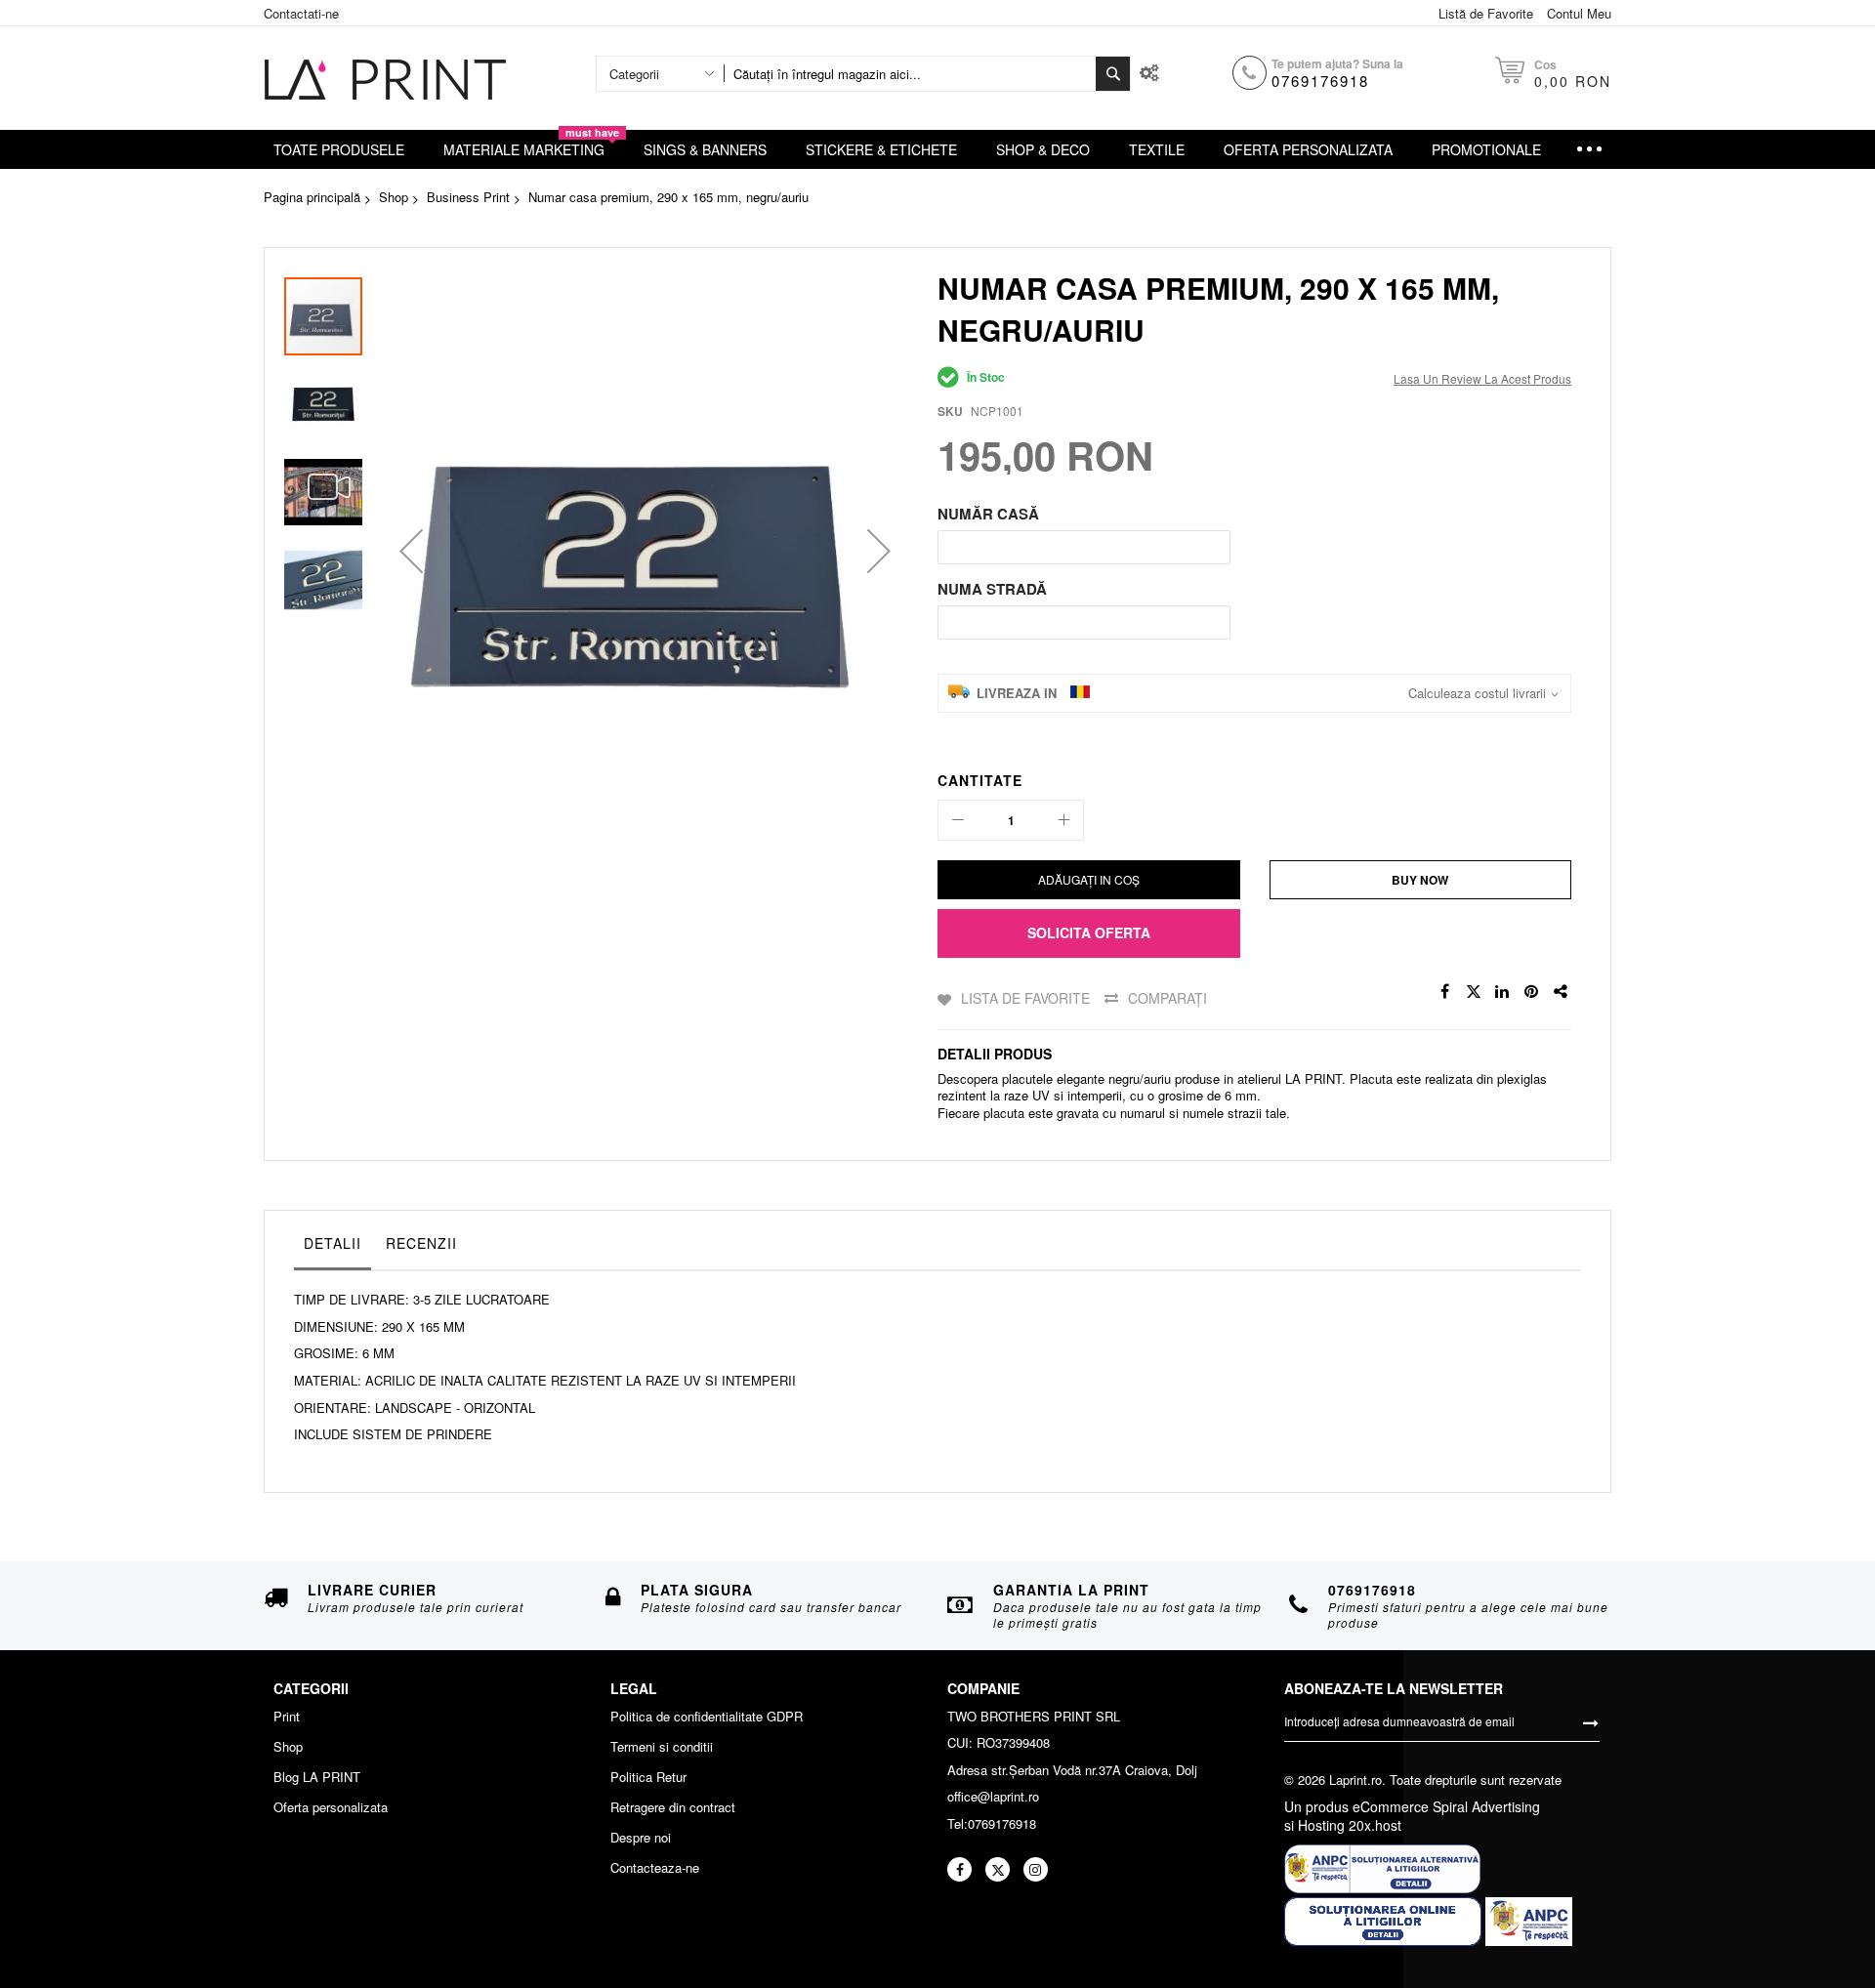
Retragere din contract (673, 1807)
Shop (394, 197)
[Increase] (1063, 820)
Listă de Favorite (1486, 13)
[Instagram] (1036, 1869)
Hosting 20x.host (1348, 1825)
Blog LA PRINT (317, 1777)
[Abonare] (1591, 1721)
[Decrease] (958, 820)
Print (287, 1717)
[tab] (333, 1248)
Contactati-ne (301, 13)
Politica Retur (648, 1777)
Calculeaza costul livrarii (1477, 693)
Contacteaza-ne (655, 1868)
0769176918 (1320, 81)
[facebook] (959, 1869)
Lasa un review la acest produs (1482, 378)
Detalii (333, 1243)
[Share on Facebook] (1444, 992)
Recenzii (421, 1243)
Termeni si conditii (662, 1747)
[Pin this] (1532, 992)
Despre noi (641, 1838)
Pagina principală (312, 197)
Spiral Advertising (1486, 1806)
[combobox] (910, 74)
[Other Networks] (1562, 992)
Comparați (1167, 998)
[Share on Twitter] (1474, 992)
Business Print (468, 197)
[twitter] (998, 1869)
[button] (411, 550)
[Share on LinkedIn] (1503, 992)
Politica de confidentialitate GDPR (707, 1717)
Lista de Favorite (1025, 998)
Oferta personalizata (331, 1807)
